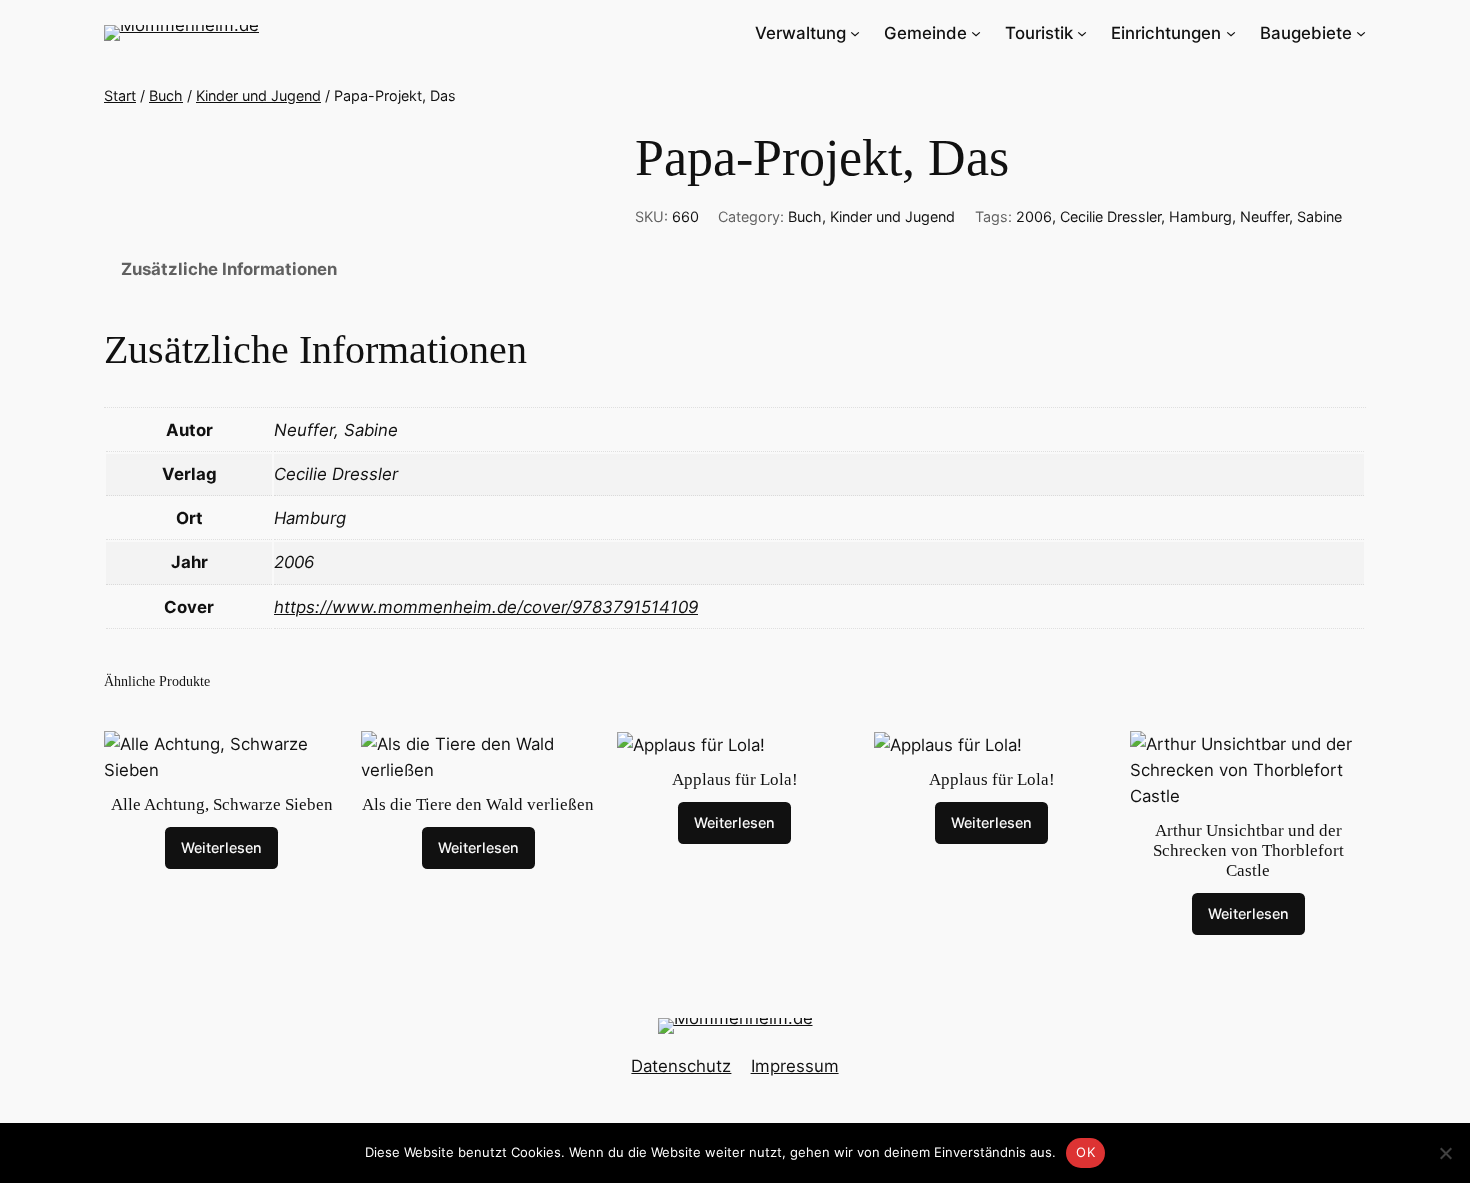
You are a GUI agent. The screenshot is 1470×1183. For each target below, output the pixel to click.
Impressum (795, 1066)
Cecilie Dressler (1110, 216)
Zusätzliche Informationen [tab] (229, 269)
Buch (166, 95)
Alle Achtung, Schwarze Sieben (222, 804)
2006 (1034, 216)
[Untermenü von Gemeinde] (976, 33)
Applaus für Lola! (735, 779)
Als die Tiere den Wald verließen (478, 804)
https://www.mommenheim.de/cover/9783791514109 (486, 607)
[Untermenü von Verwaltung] (855, 33)
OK (1085, 1152)
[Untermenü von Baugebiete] (1361, 33)
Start (120, 95)
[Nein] (1445, 1153)
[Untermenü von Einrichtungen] (1231, 33)
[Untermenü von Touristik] (1082, 33)
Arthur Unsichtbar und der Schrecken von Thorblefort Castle (1248, 850)
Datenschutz (681, 1066)
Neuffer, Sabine (1291, 216)
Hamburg (1200, 216)
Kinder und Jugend (258, 95)
